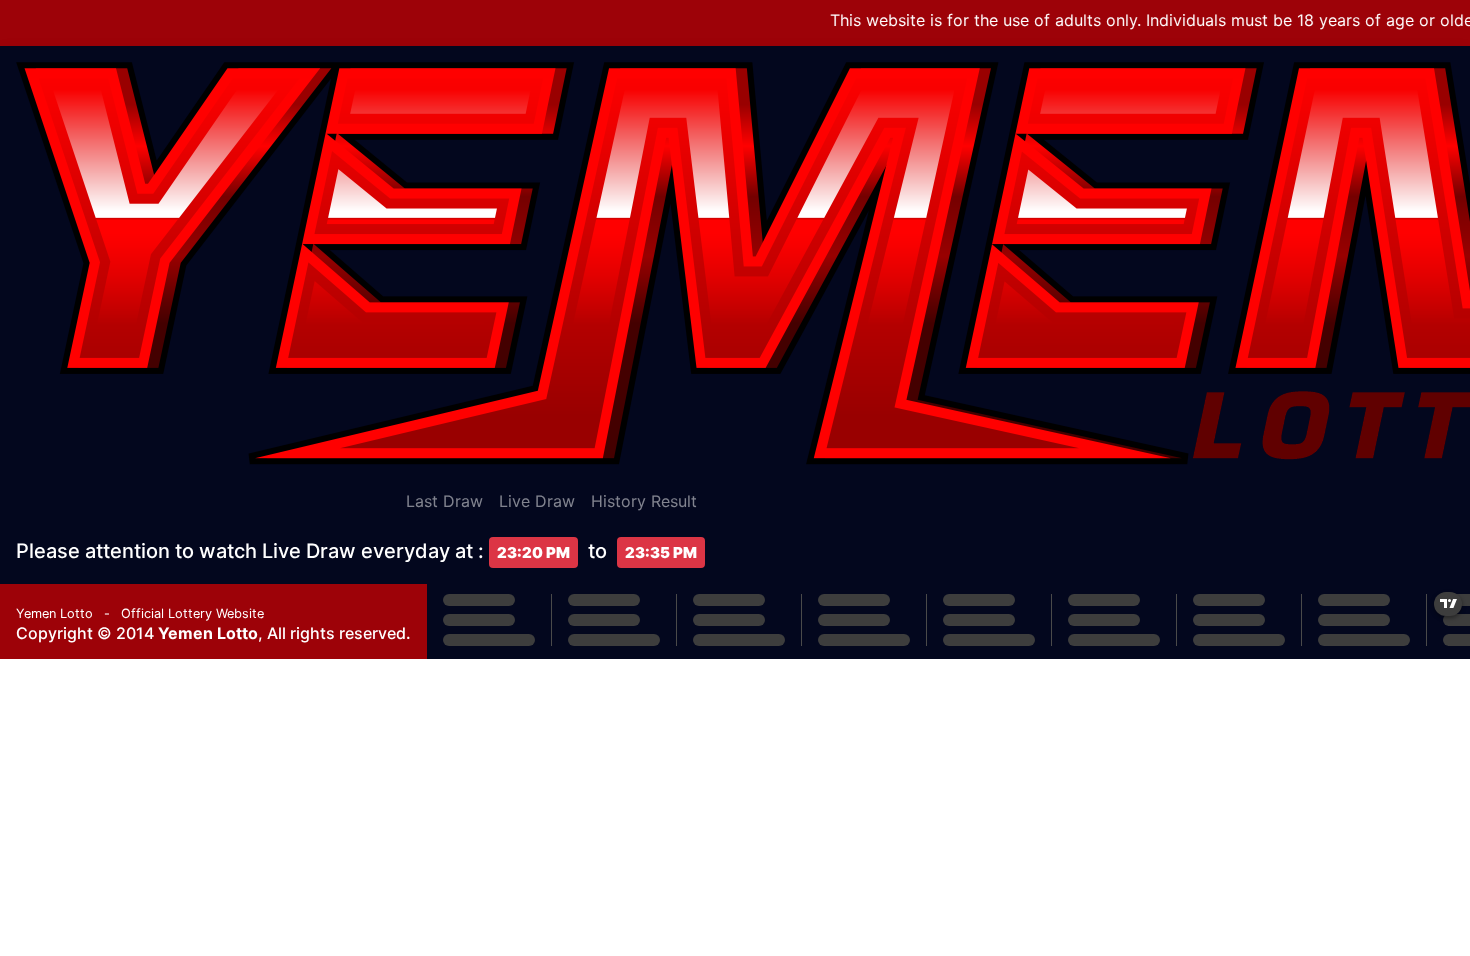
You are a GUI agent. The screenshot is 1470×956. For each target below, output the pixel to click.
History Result (644, 501)
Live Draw (537, 501)
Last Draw (444, 501)
